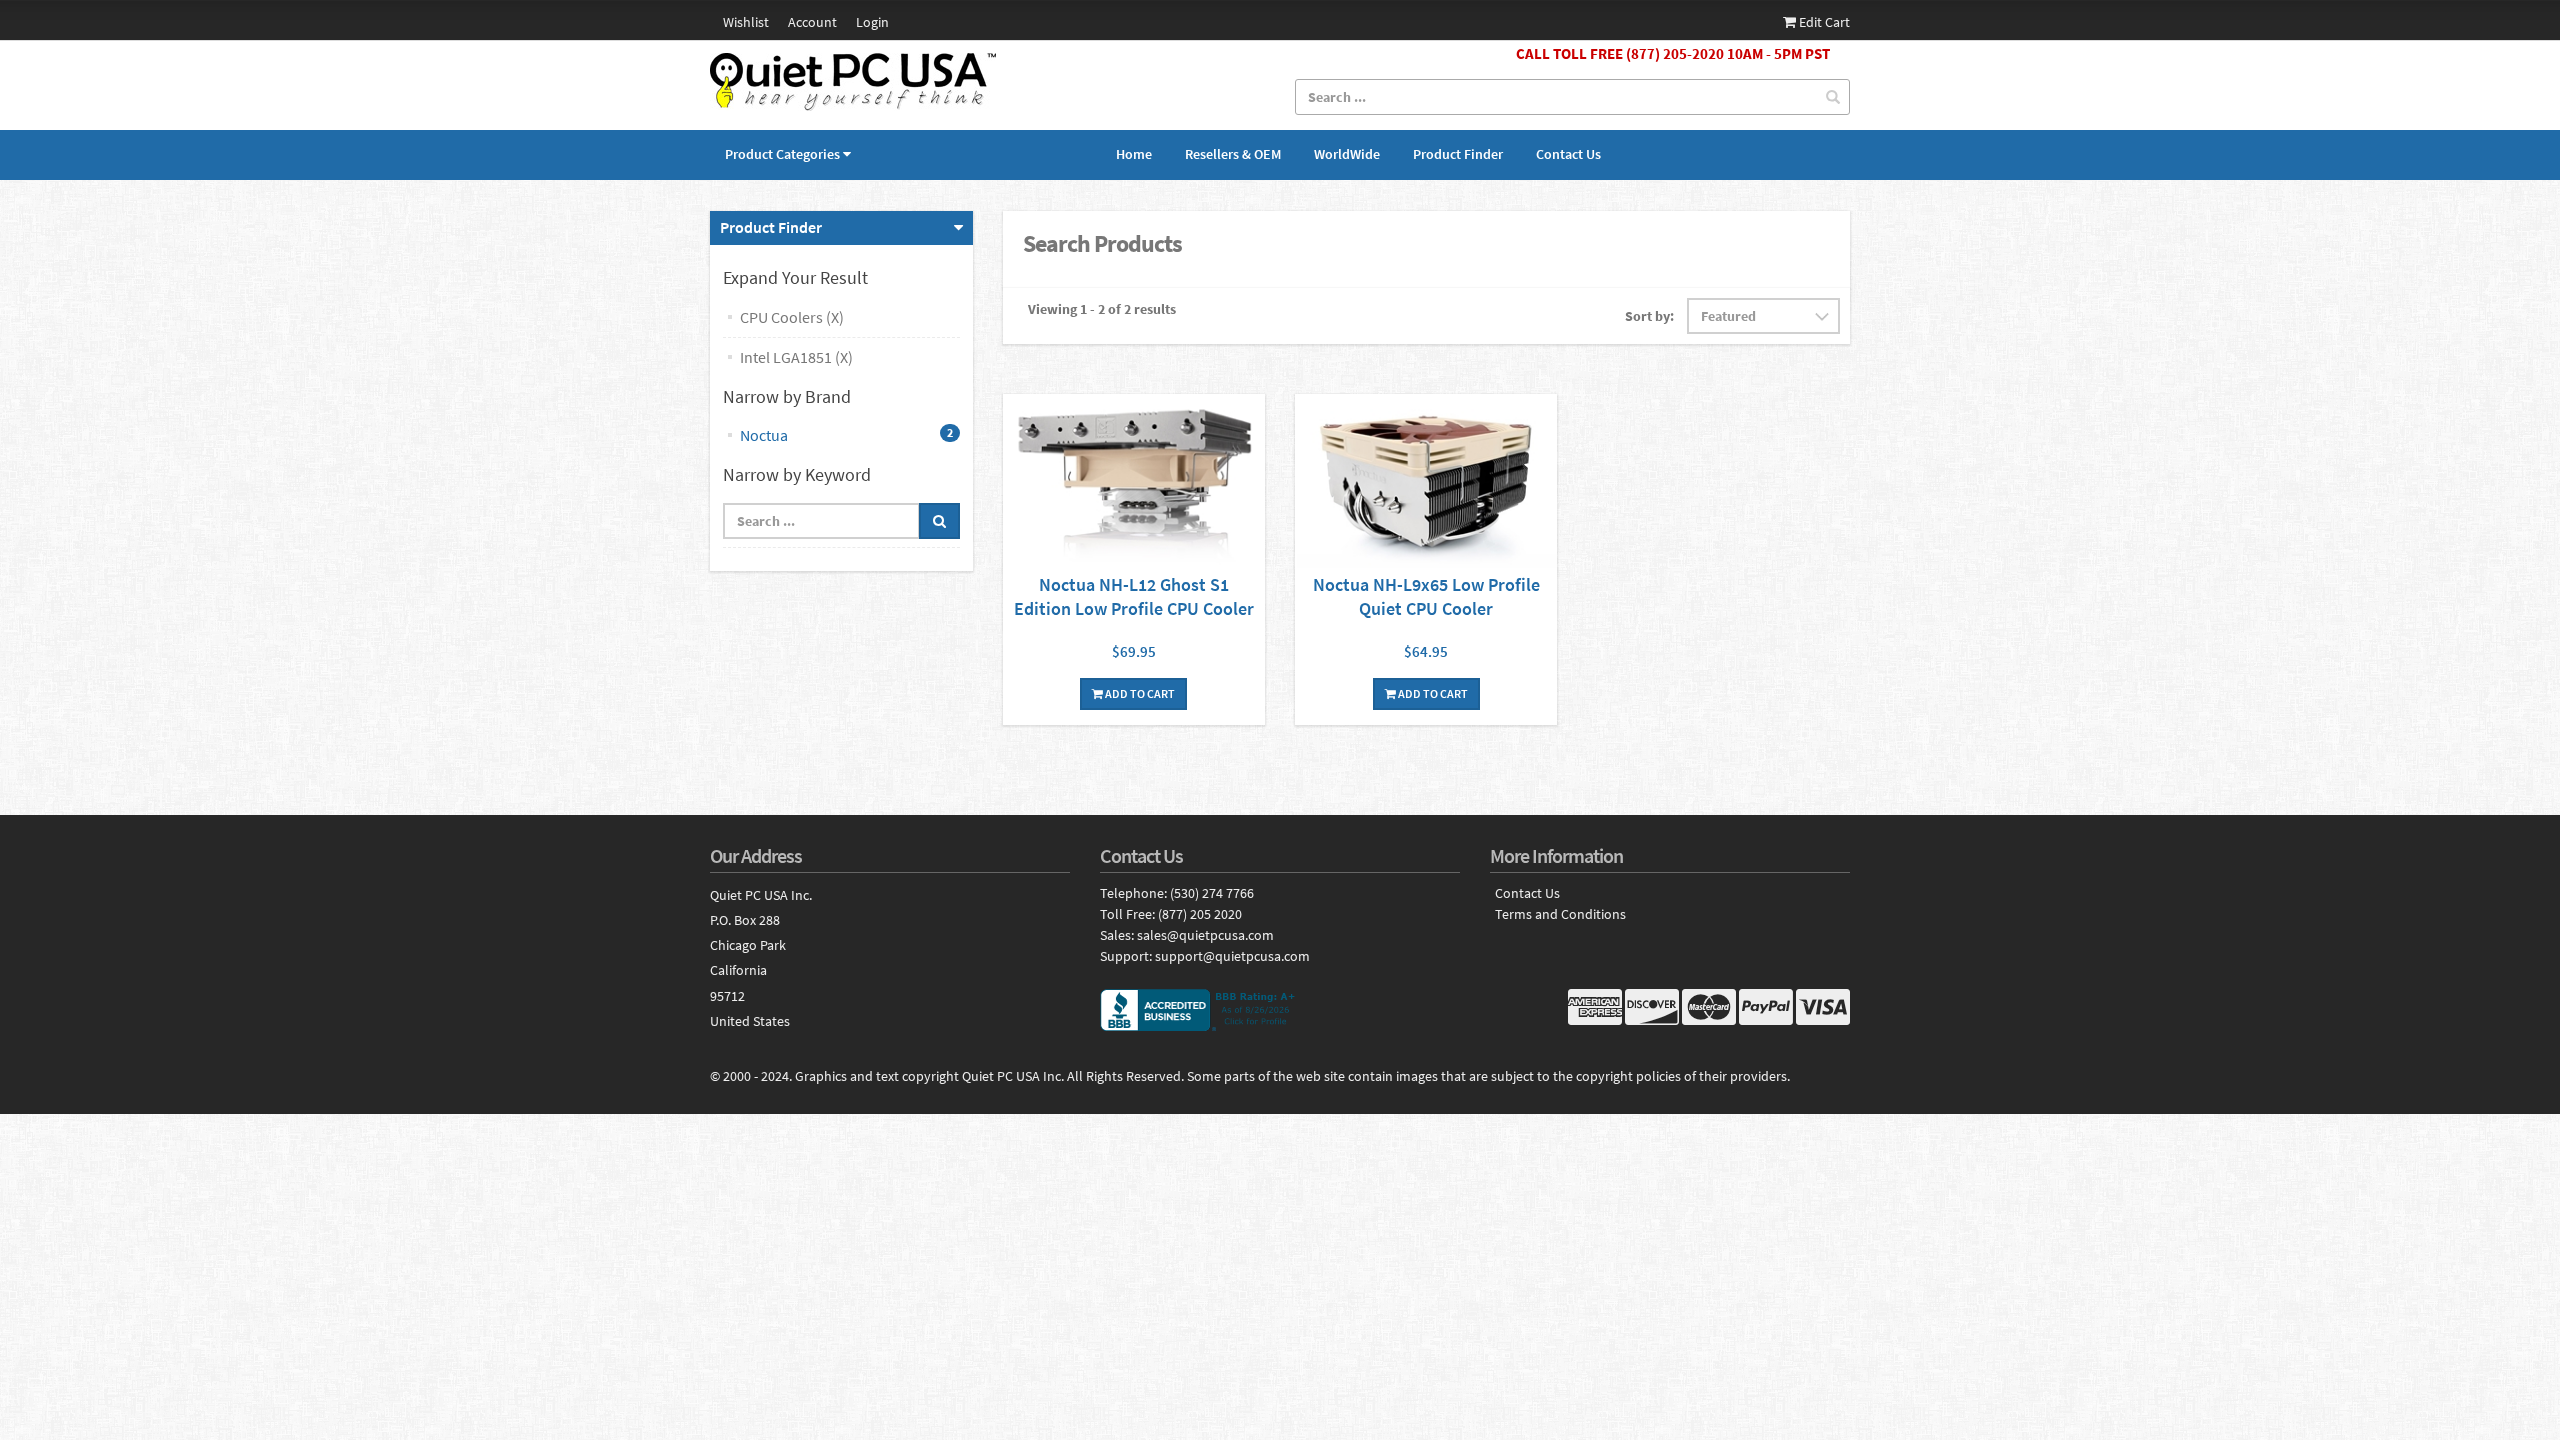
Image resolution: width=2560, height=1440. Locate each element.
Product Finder (1458, 154)
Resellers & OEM (1233, 154)
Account (812, 22)
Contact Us (1568, 154)
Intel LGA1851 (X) (796, 357)
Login (872, 22)
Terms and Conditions (1560, 914)
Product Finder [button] (771, 227)
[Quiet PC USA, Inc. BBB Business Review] (1280, 1010)
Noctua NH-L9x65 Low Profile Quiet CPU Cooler (1426, 596)
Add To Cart (1139, 693)
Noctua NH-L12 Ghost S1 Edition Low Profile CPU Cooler (1134, 596)
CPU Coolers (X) (792, 317)
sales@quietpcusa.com (1205, 935)
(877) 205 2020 (1200, 914)
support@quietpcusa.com (1232, 956)
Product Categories (782, 154)
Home (1134, 154)
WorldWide (1347, 154)
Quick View (1134, 483)
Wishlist (746, 22)
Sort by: (1649, 316)
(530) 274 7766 (1212, 893)
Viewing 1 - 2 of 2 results (1102, 309)
